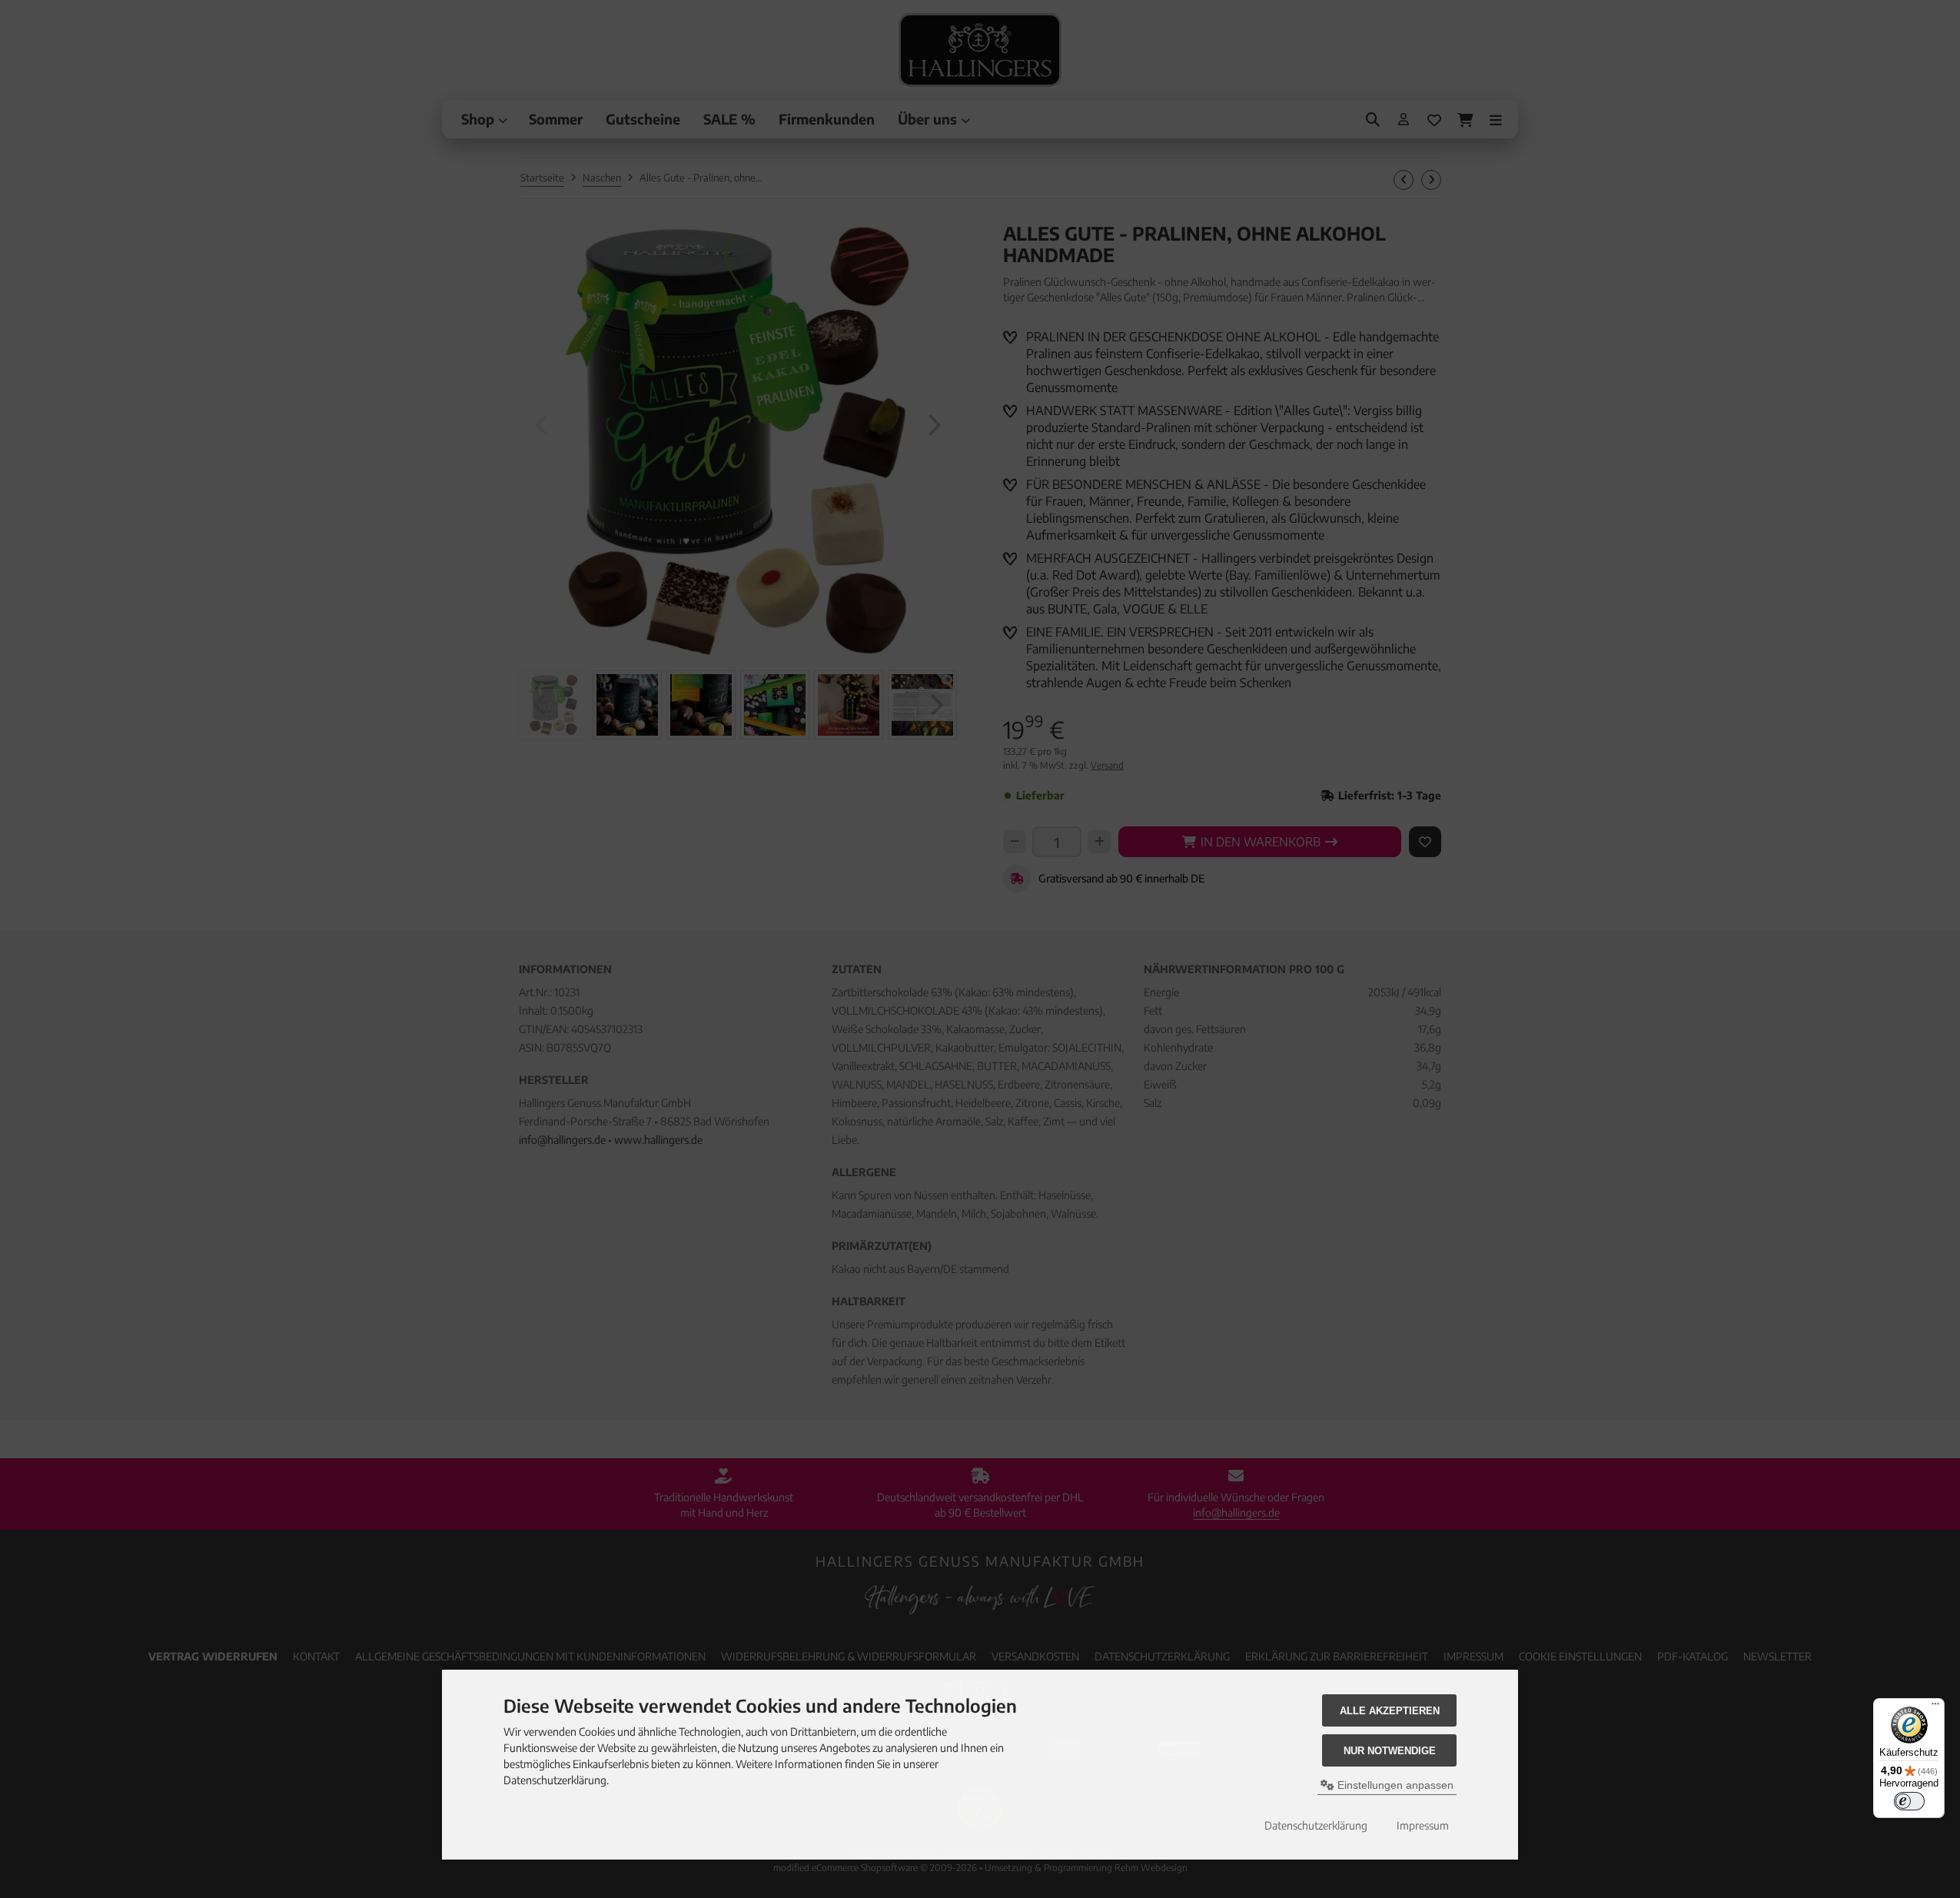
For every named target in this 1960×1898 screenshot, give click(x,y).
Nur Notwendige (1390, 1751)
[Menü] (1935, 1707)
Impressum (1423, 1825)
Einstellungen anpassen (1394, 1785)
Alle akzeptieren (1390, 1711)
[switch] (1909, 1801)
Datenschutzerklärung (1316, 1825)
